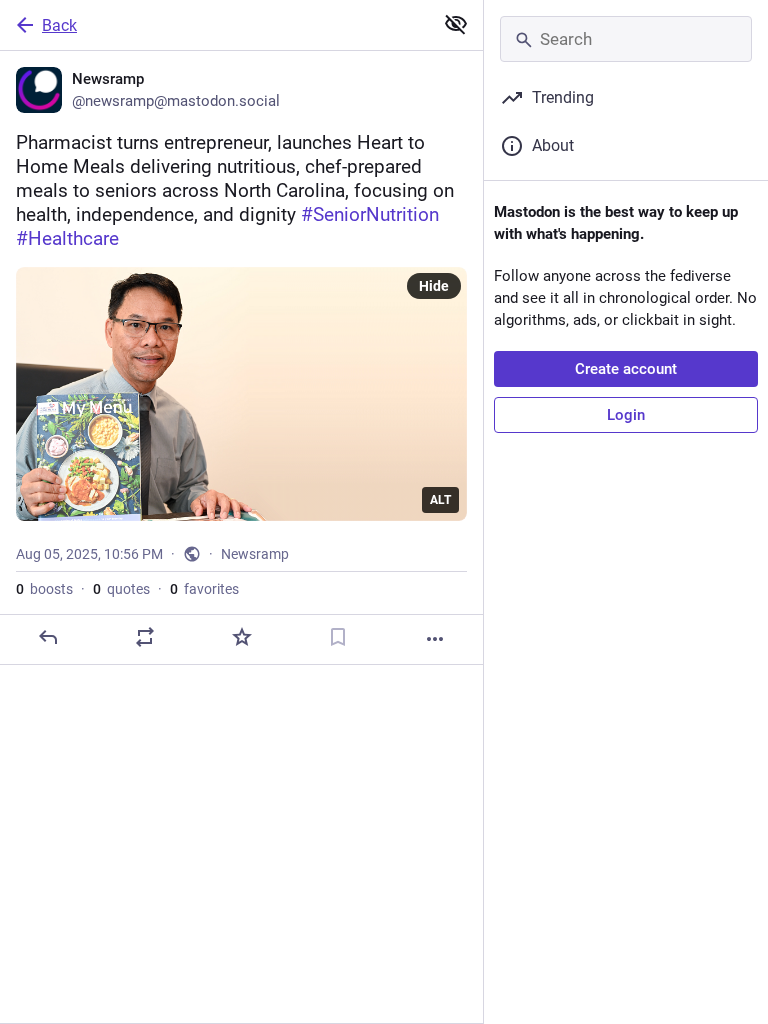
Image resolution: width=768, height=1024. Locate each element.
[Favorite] (242, 637)
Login (626, 415)
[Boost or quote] (145, 637)
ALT (440, 500)
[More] (435, 639)
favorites (204, 589)
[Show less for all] (456, 24)
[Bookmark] (338, 637)
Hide (434, 286)
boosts (44, 589)
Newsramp (255, 554)
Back (59, 25)
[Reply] (48, 637)
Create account (626, 369)
